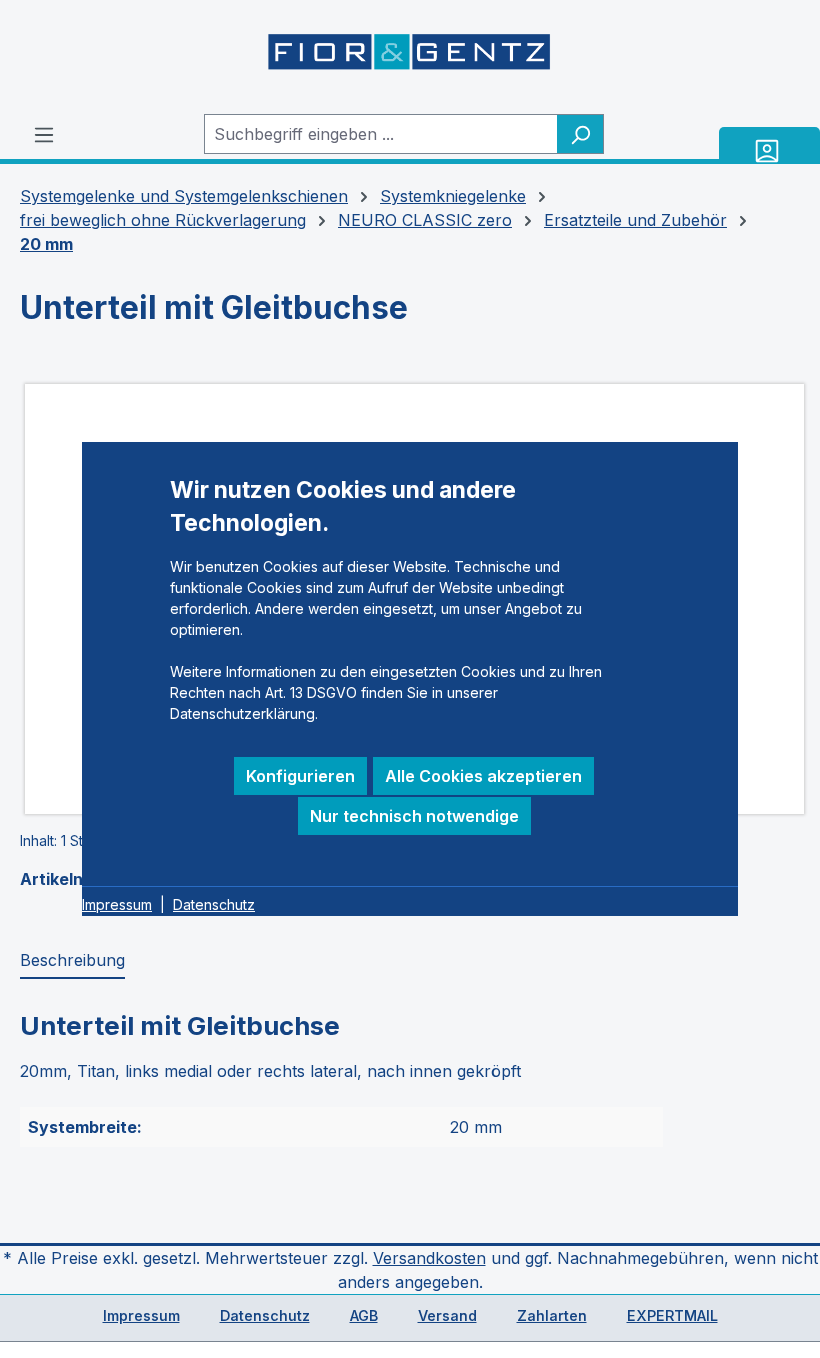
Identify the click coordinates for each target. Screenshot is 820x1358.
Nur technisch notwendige (414, 816)
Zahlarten (552, 1315)
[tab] (72, 961)
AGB (364, 1315)
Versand (447, 1315)
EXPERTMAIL (672, 1315)
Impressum (141, 1315)
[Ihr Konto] (769, 150)
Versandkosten (429, 1258)
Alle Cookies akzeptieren (483, 776)
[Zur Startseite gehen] (410, 57)
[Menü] (44, 134)
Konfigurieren (300, 776)
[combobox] (381, 134)
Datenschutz (265, 1315)
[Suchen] (580, 134)
